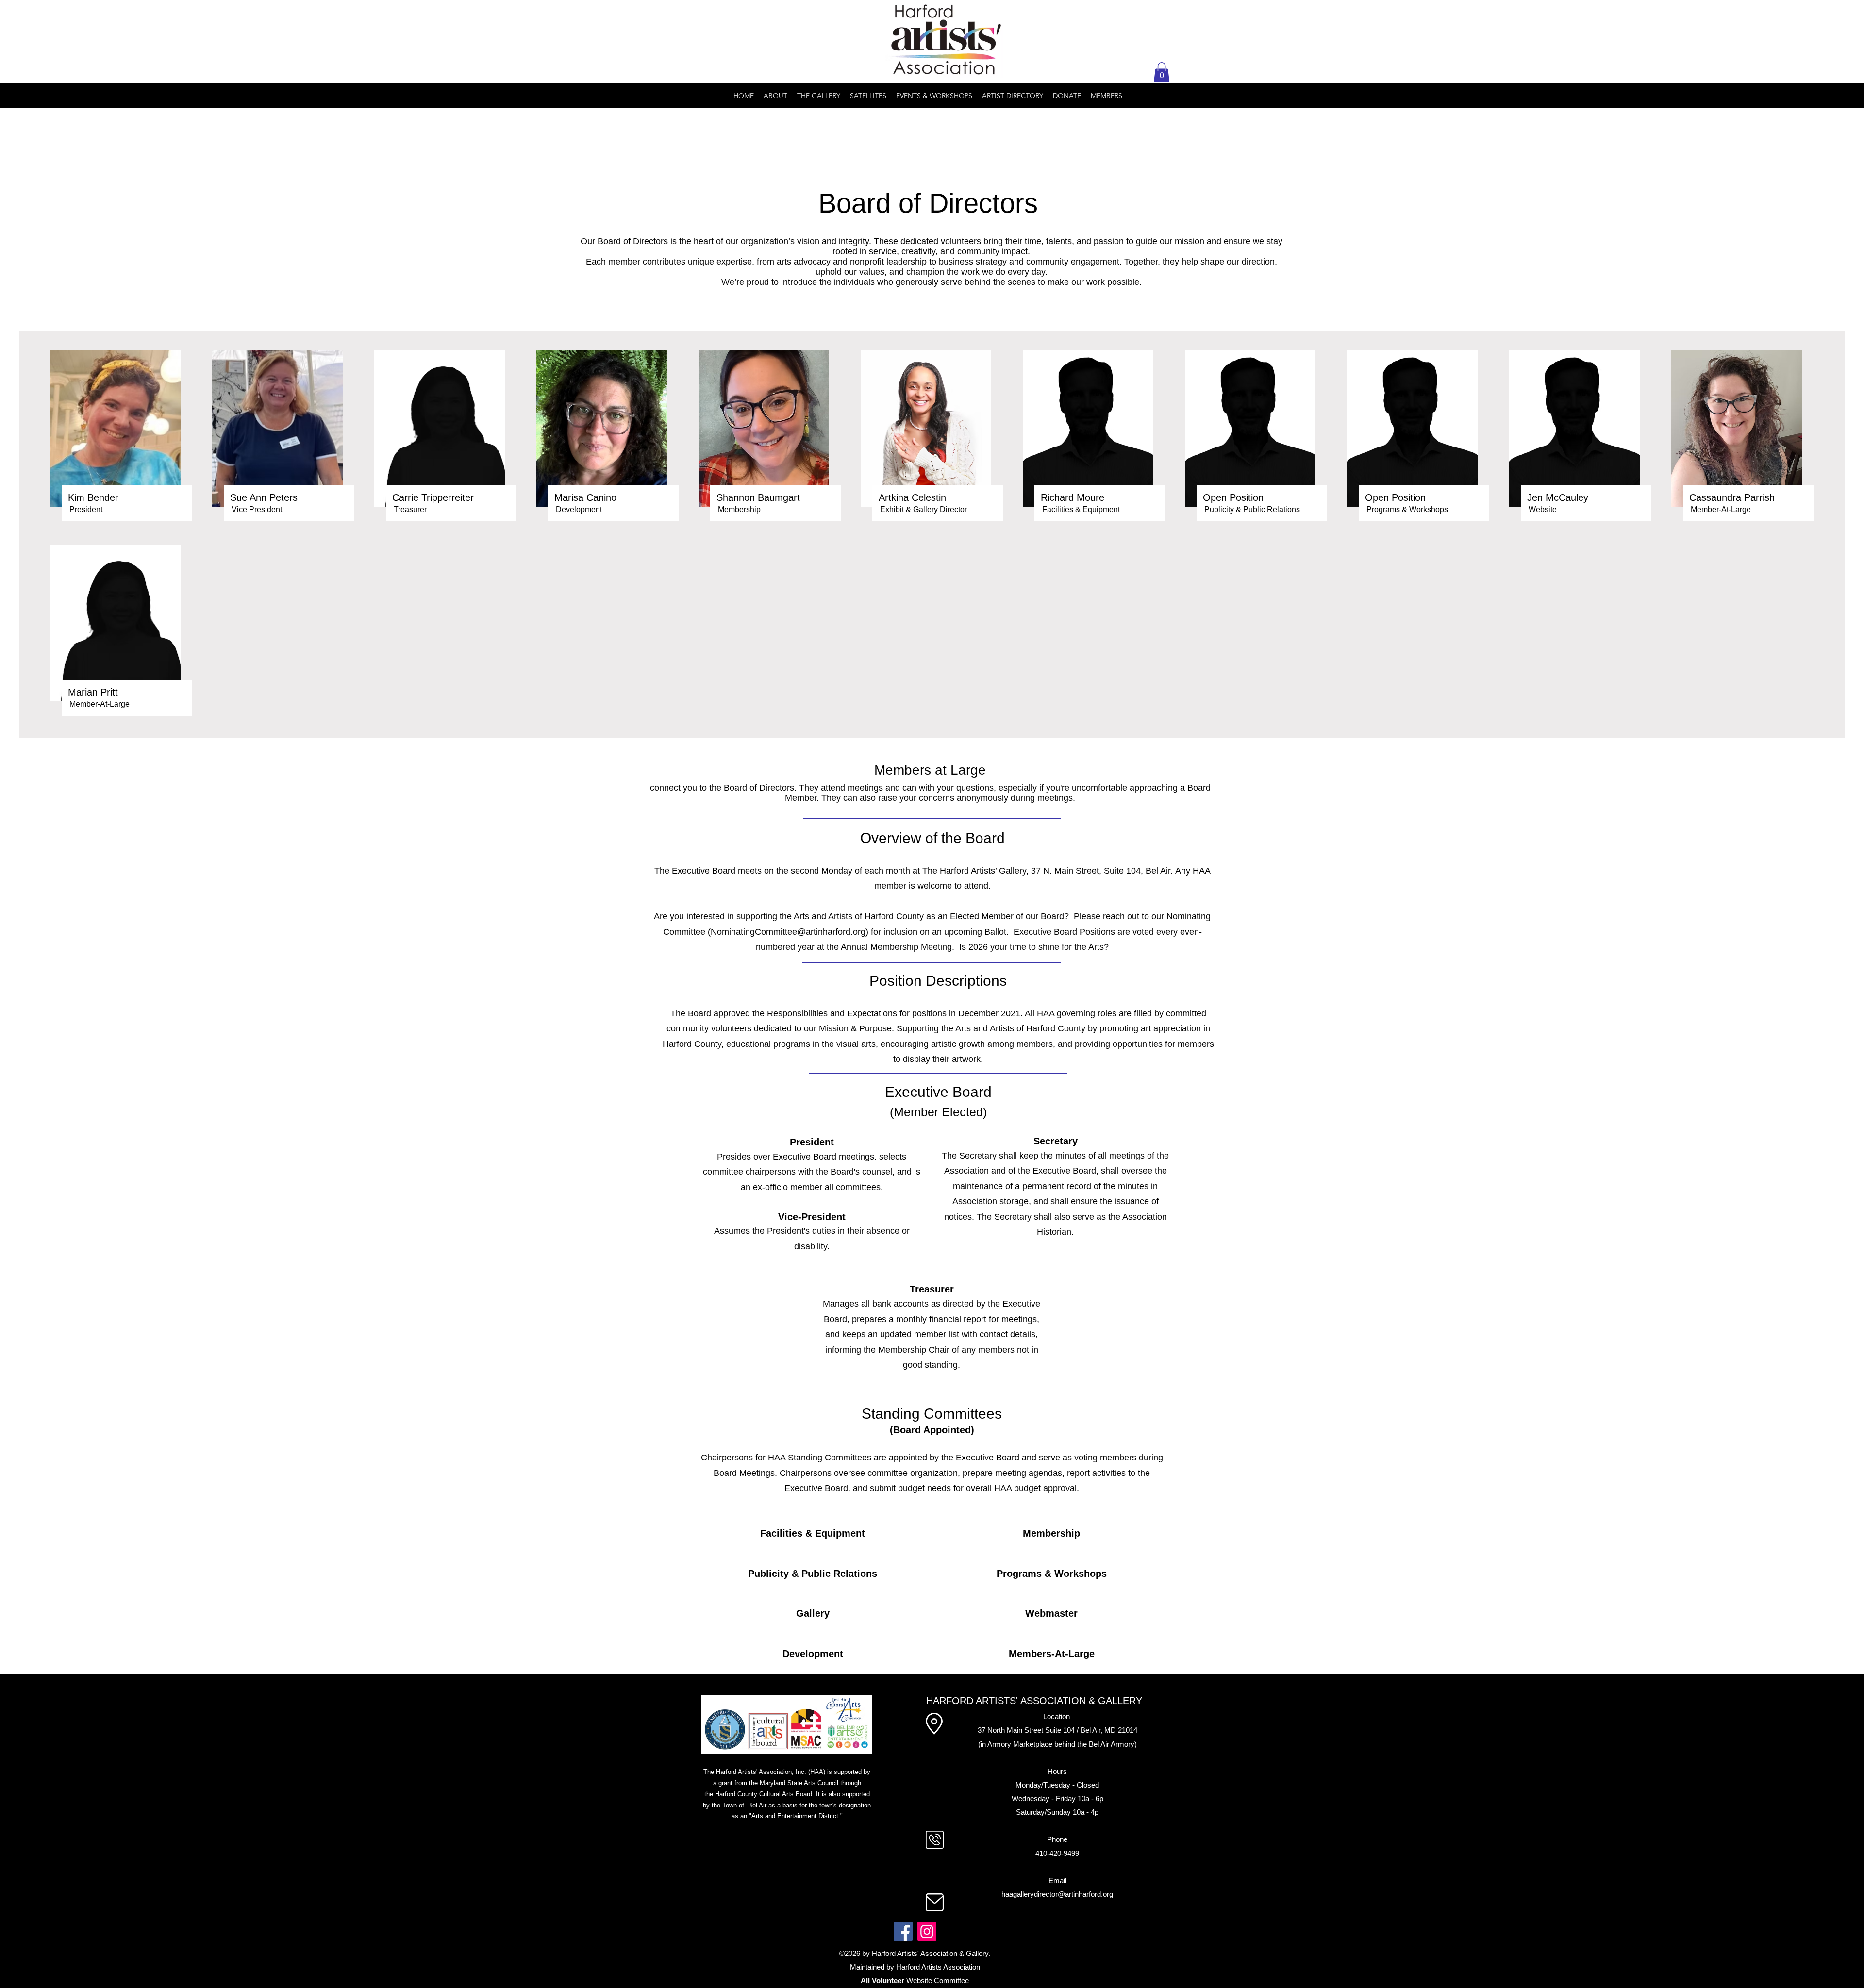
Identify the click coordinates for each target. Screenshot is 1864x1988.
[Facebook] (903, 1931)
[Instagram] (927, 1931)
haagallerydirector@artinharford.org (1057, 1894)
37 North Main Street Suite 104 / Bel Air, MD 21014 (1057, 1730)
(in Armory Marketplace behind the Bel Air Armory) (1057, 1744)
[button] (1162, 72)
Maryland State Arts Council (799, 1783)
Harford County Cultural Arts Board (764, 1794)
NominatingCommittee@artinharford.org (788, 932)
